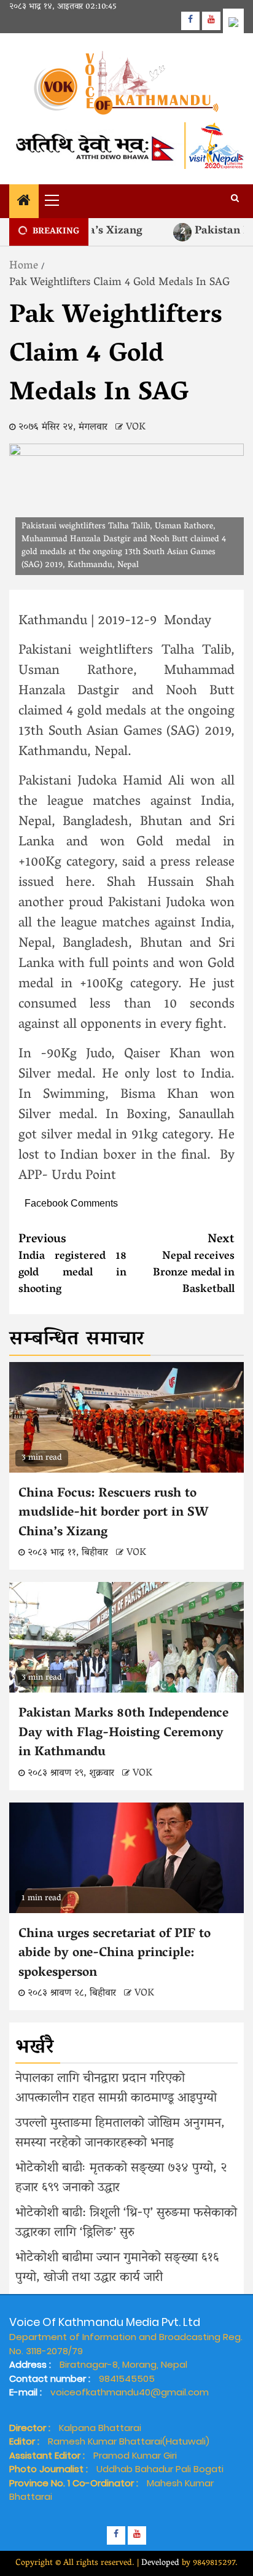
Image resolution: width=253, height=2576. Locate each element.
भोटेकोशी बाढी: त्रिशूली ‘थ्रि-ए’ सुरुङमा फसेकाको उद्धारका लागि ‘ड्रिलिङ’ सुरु (126, 2223)
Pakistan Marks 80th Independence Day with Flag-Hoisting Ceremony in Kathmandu (123, 1733)
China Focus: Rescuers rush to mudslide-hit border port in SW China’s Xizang (113, 1513)
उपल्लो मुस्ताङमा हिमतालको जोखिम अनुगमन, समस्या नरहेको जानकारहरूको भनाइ (120, 2134)
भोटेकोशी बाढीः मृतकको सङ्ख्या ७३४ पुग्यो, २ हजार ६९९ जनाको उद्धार (121, 2179)
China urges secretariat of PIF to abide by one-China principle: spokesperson (115, 1954)
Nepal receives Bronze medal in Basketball (194, 1265)
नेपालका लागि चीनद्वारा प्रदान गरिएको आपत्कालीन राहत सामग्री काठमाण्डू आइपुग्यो (116, 2089)
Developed (160, 2563)
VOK (136, 428)
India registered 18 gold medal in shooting (72, 1265)
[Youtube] (211, 21)
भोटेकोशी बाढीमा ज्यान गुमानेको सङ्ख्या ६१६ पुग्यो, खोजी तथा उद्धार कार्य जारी (117, 2268)
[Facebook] (190, 21)
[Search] (235, 200)
